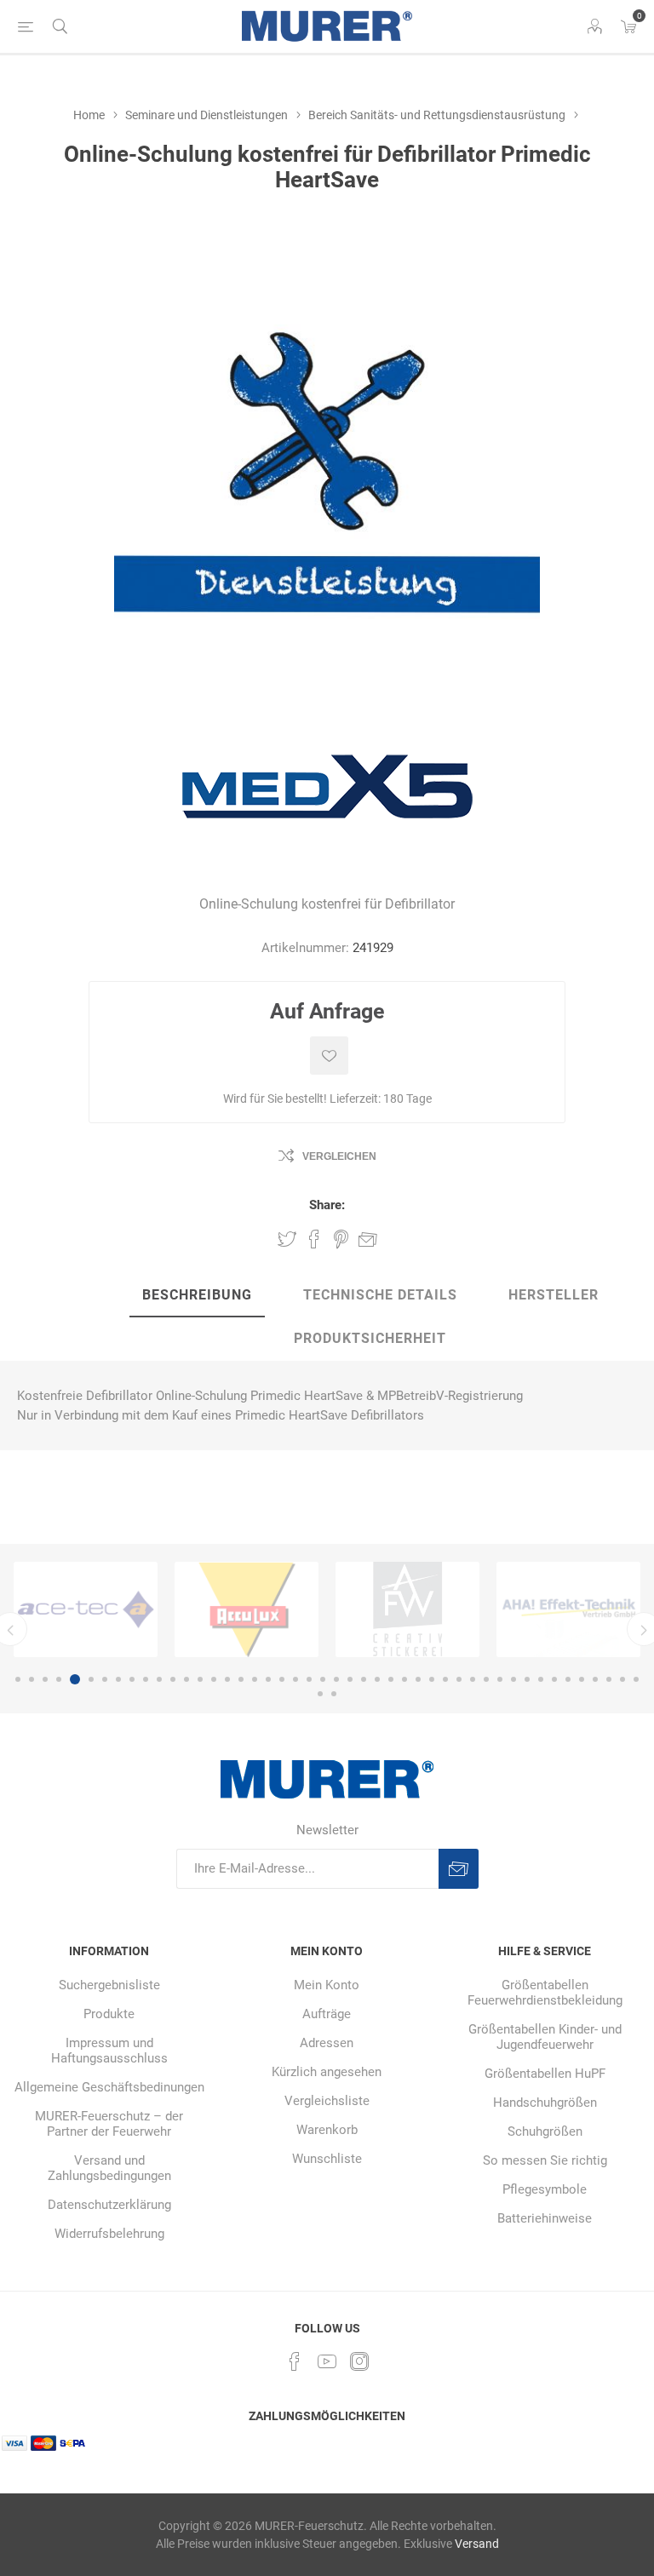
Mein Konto (327, 1985)
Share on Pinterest (341, 1239)
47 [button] (320, 1694)
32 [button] (445, 1679)
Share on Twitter (287, 1239)
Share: (327, 1205)
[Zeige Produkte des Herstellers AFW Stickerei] (282, 1609)
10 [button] (146, 1679)
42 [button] (582, 1679)
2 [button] (32, 1679)
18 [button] (255, 1679)
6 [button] (89, 1679)
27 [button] (377, 1679)
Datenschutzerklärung (109, 2205)
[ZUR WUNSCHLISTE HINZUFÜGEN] (329, 1056)
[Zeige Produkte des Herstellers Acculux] (121, 1609)
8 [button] (118, 1679)
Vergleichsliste (327, 2101)
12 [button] (173, 1679)
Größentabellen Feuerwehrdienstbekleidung (545, 1993)
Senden (459, 1869)
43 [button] (595, 1679)
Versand (477, 2544)
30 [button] (418, 1679)
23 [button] (323, 1679)
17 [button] (241, 1679)
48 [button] (334, 1694)
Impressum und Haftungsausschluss (109, 2051)
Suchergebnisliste (109, 1985)
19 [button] (268, 1679)
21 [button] (295, 1679)
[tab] (197, 1296)
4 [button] (59, 1679)
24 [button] (336, 1679)
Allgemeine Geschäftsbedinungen (109, 2087)
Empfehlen (368, 1239)
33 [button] (459, 1679)
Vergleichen (339, 1156)
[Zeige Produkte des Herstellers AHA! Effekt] (443, 1609)
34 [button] (473, 1679)
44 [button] (609, 1679)
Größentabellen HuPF (545, 2074)
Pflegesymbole (545, 2189)
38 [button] (527, 1679)
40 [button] (554, 1679)
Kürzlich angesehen (327, 2072)
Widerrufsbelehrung (109, 2234)
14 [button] (200, 1679)
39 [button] (541, 1679)
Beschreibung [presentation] (197, 1295)
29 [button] (404, 1679)
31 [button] (432, 1679)
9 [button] (132, 1679)
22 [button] (309, 1679)
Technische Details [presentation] (380, 1295)
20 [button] (282, 1679)
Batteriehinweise (545, 2218)
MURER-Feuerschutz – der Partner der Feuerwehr (109, 2124)
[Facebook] (295, 2361)
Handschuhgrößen (545, 2103)
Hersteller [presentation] (554, 1295)
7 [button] (105, 1679)
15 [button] (214, 1679)
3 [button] (45, 1679)
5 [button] (72, 1679)
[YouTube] (327, 2361)
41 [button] (568, 1679)
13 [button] (186, 1679)
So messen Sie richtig (545, 2160)
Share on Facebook (314, 1239)
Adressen (327, 2043)
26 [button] (364, 1679)
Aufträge (327, 2014)
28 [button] (391, 1679)
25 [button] (350, 1679)
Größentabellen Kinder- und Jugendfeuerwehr (545, 2037)
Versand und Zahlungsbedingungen (109, 2168)
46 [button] (636, 1679)
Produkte (109, 2014)
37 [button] (513, 1679)
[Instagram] (359, 2361)
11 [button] (159, 1679)
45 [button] (622, 1679)
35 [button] (486, 1679)
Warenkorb (327, 2130)
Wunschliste (327, 2159)
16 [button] (227, 1679)
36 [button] (500, 1679)
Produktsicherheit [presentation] (370, 1338)
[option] (121, 1609)
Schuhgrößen (545, 2131)
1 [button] (18, 1679)
